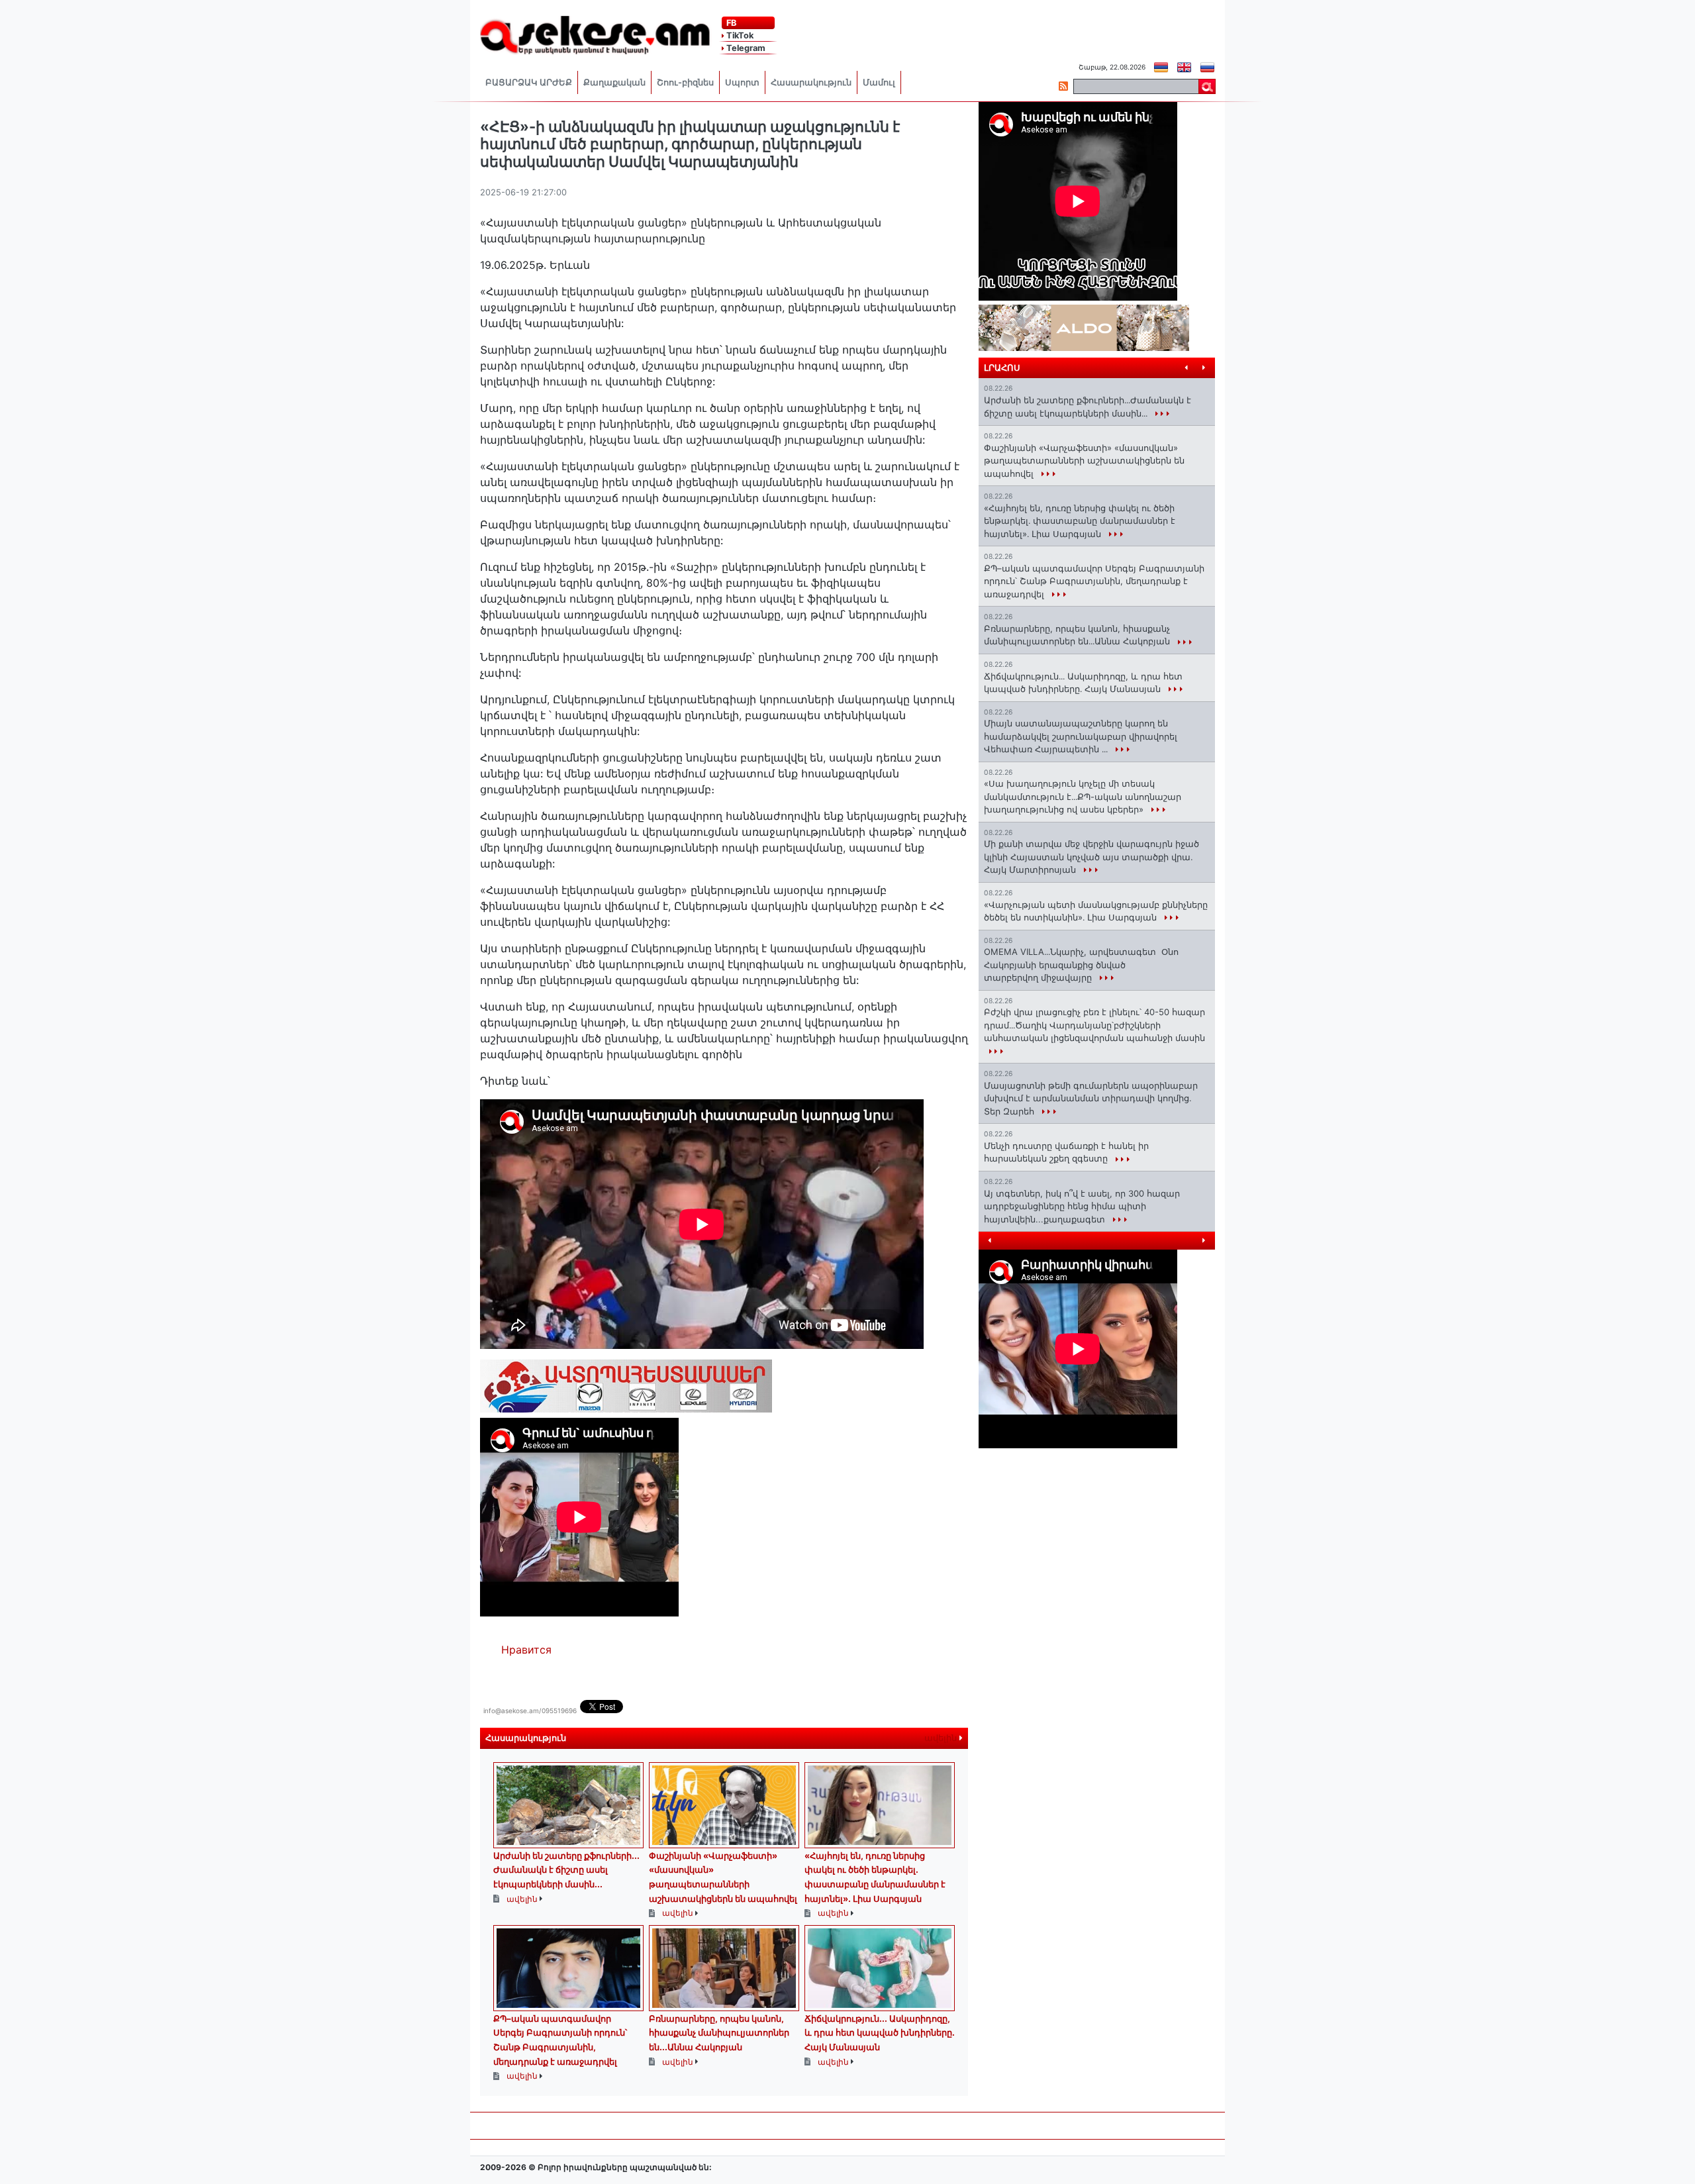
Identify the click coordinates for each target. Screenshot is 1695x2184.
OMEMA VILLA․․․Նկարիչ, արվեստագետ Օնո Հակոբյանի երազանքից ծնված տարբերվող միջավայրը (1081, 965)
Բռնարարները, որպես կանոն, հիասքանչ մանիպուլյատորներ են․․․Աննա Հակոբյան (719, 2033)
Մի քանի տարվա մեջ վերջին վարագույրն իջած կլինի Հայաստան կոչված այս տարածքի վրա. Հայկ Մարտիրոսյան (1091, 857)
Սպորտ (742, 82)
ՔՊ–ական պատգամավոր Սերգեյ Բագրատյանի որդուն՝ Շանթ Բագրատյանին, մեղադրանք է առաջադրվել (1094, 581)
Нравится (526, 1650)
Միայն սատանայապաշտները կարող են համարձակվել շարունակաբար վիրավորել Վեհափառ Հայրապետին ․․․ (1081, 736)
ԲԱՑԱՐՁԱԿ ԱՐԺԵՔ (529, 82)
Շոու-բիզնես (685, 82)
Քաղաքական (614, 82)
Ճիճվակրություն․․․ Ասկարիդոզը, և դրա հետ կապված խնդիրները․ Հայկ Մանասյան (880, 2033)
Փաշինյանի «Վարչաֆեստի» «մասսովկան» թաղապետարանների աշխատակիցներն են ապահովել (1084, 461)
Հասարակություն (811, 82)
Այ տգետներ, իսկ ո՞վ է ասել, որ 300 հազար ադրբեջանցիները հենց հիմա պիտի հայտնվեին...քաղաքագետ (1082, 1206)
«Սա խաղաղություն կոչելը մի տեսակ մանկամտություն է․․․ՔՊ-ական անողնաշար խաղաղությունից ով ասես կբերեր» (1083, 796)
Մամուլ (879, 82)
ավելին (942, 1738)
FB (730, 23)
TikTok (739, 35)
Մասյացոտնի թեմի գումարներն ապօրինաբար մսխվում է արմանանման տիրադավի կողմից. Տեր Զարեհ (1091, 1098)
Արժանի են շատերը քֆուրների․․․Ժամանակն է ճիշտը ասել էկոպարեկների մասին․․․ (566, 1870)
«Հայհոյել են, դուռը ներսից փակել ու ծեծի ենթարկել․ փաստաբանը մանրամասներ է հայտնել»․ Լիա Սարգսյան (1080, 521)
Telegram (745, 48)
